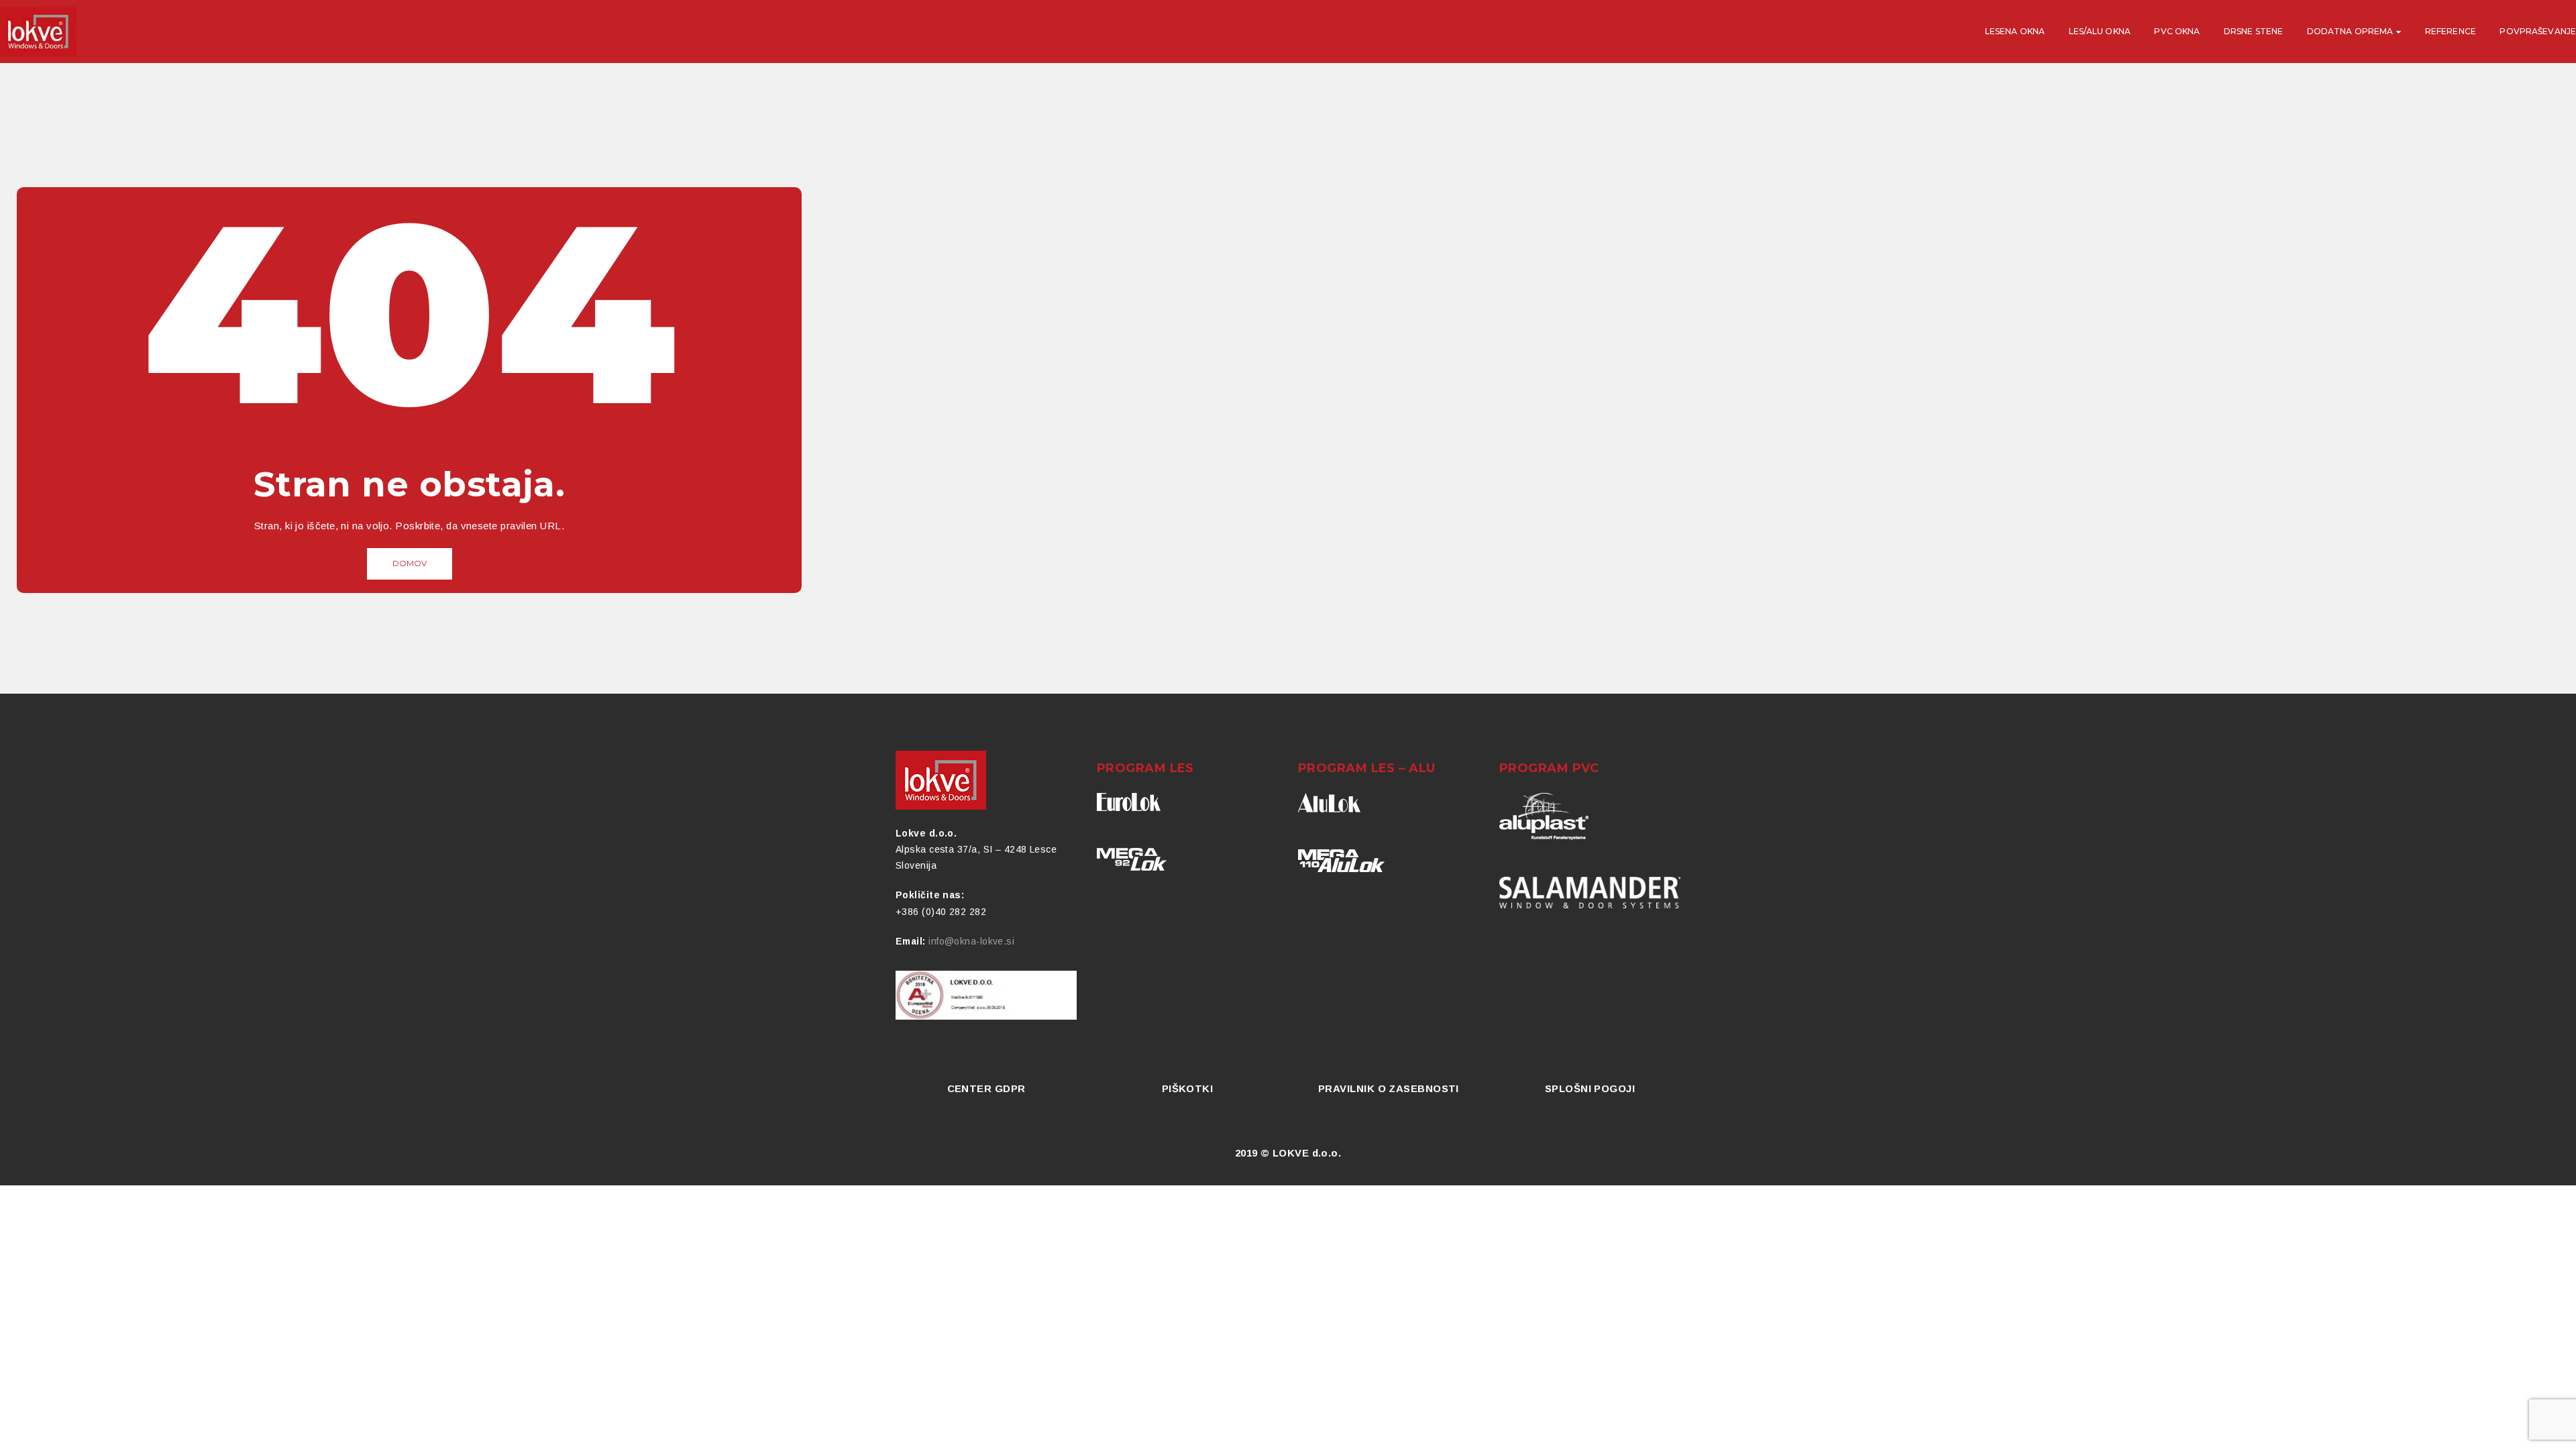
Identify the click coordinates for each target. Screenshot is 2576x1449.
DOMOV (410, 563)
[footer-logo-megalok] (1132, 859)
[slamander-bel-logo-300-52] (1590, 893)
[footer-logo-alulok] (1329, 803)
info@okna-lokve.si (971, 941)
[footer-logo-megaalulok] (1341, 861)
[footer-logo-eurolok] (1129, 802)
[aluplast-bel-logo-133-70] (1544, 816)
